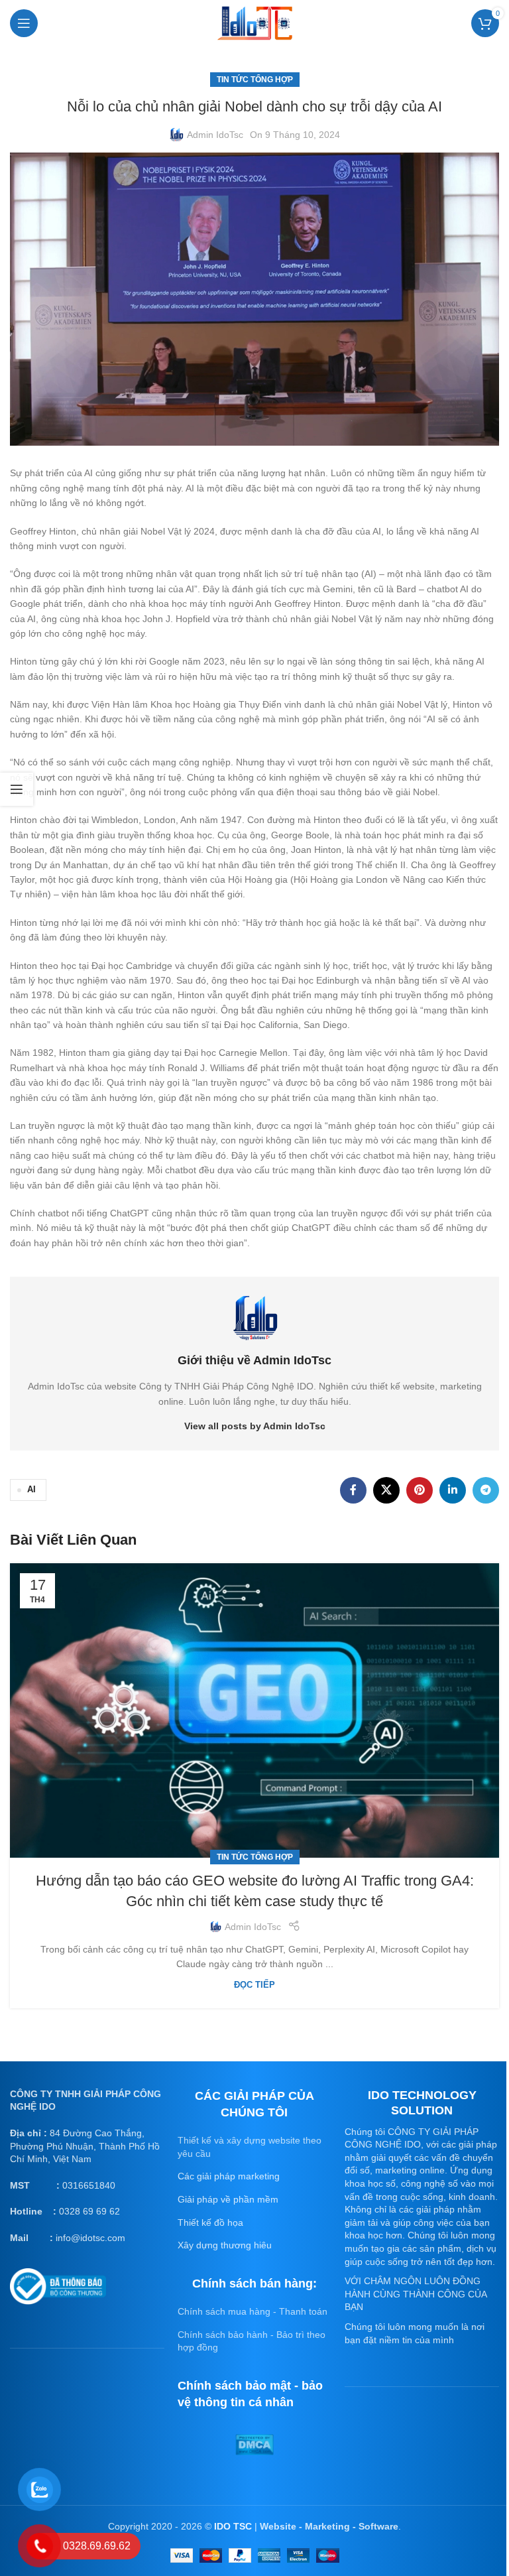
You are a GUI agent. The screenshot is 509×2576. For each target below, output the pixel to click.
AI (31, 1490)
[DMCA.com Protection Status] (254, 2444)
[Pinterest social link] (420, 1490)
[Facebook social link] (353, 1490)
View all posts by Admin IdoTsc (255, 1426)
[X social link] (386, 1490)
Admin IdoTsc (215, 135)
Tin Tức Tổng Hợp (255, 80)
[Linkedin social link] (453, 1490)
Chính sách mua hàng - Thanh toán (253, 2311)
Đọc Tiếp (254, 1985)
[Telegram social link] (486, 1490)
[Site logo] (254, 22)
